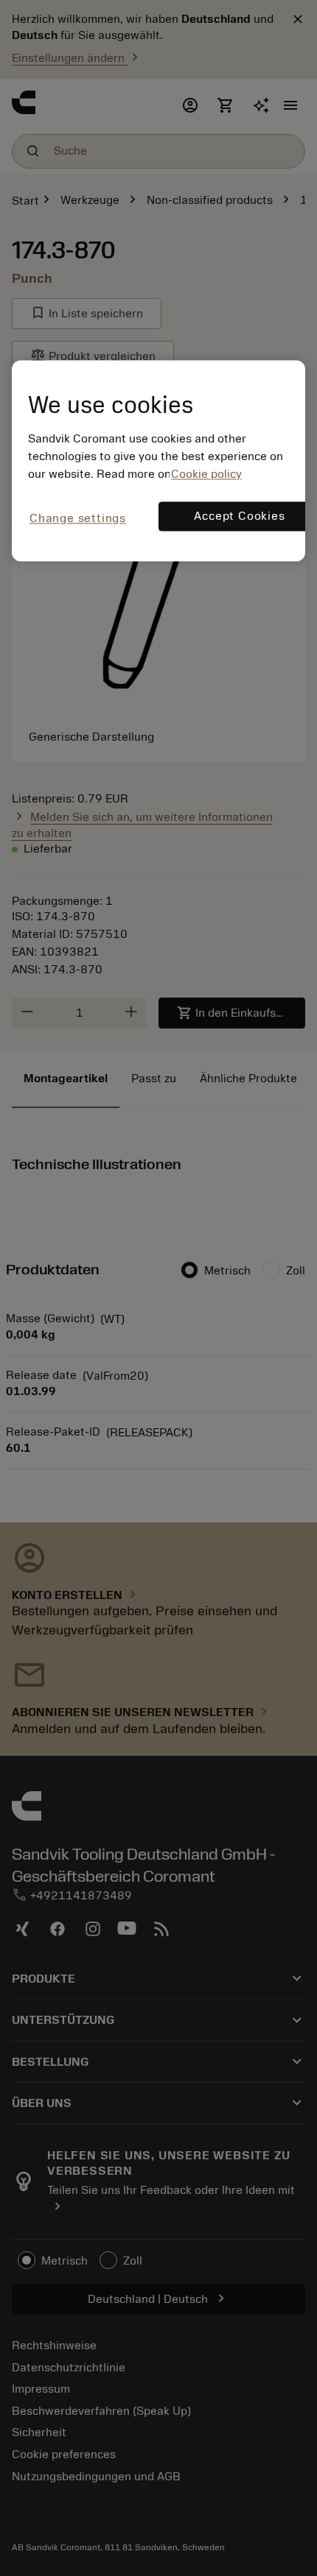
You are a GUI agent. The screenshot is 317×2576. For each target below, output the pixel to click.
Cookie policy (206, 474)
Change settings (78, 518)
